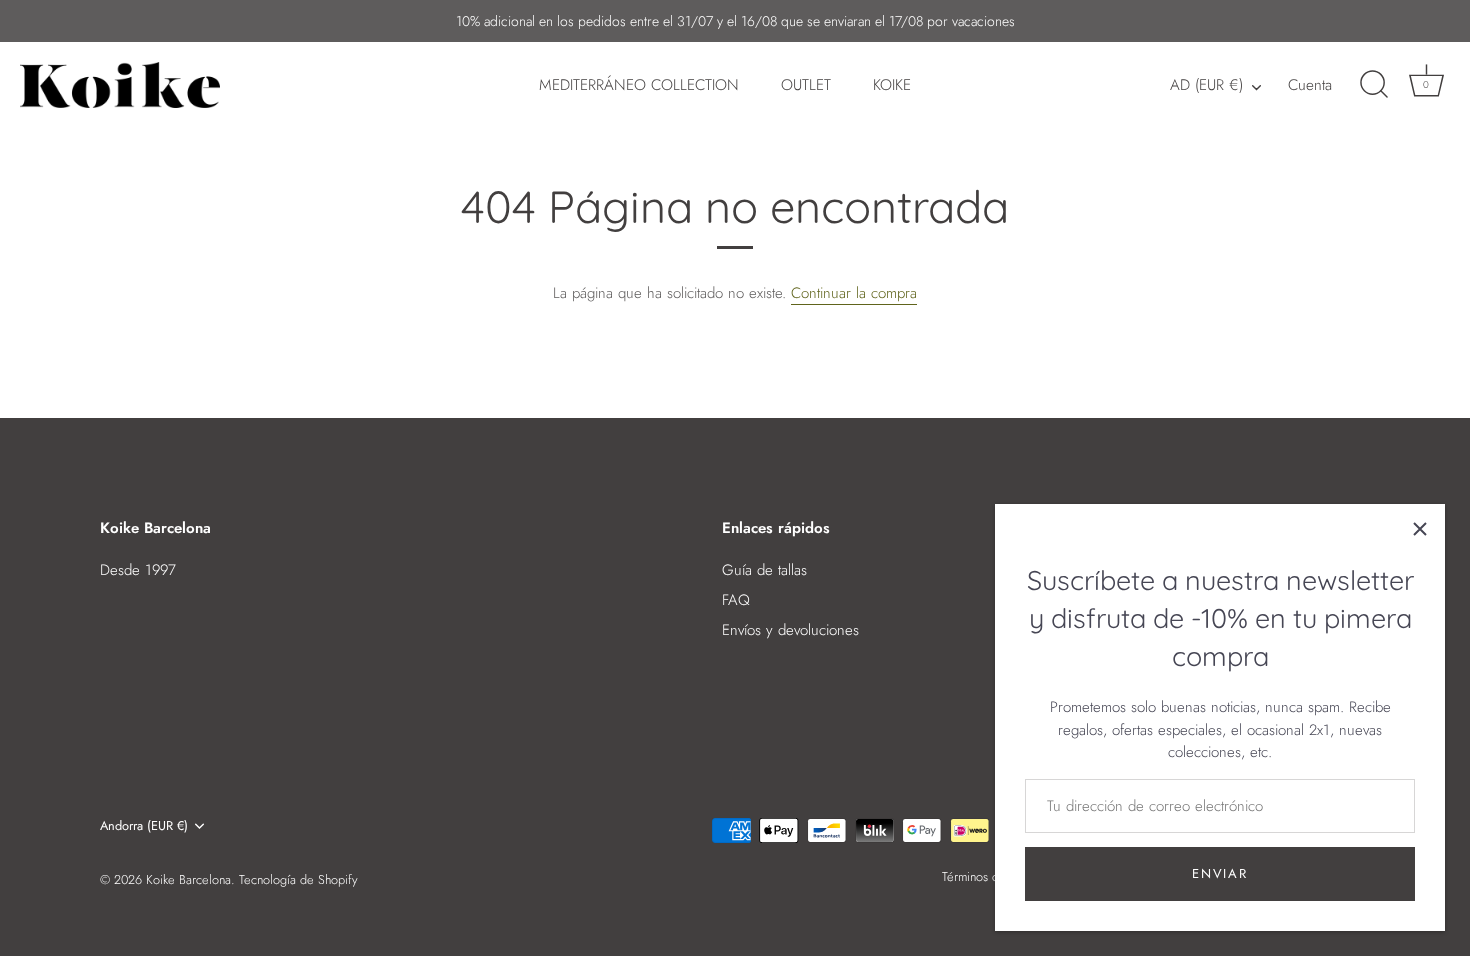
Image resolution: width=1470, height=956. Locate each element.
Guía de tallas (764, 570)
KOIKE (892, 85)
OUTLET (806, 85)
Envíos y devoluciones (790, 630)
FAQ (736, 600)
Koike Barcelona (188, 879)
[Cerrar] (1420, 529)
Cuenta (1310, 85)
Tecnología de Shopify (298, 879)
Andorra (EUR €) (144, 826)
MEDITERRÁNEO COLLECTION (639, 85)
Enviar (1219, 873)
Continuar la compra (854, 293)
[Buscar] (1374, 85)
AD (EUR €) (1206, 85)
